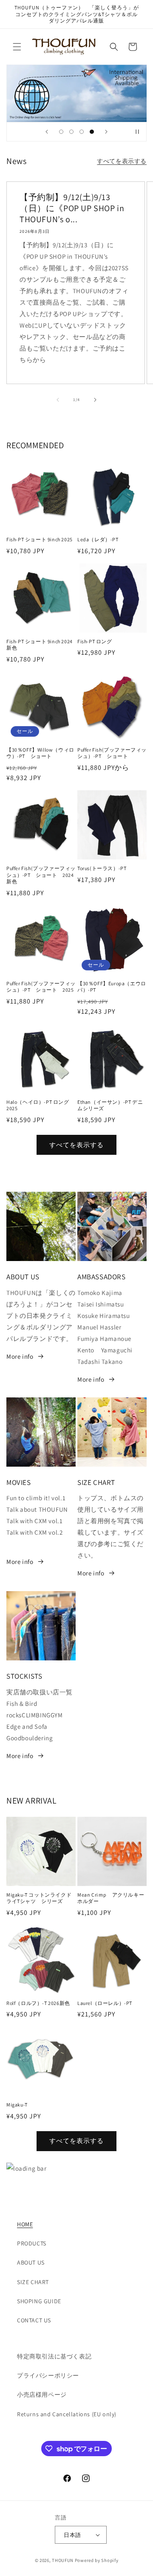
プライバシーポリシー (48, 2375)
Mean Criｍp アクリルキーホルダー (111, 1898)
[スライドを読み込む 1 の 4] (61, 132)
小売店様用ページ (42, 2395)
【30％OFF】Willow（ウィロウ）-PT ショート (40, 753)
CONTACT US (34, 2320)
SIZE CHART (33, 2282)
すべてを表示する (122, 161)
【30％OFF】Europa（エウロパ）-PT (112, 987)
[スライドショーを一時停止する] (137, 132)
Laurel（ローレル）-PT (105, 2003)
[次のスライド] (106, 132)
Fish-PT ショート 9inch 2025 (40, 539)
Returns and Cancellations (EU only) (67, 2414)
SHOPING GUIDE (39, 2301)
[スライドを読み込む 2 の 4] (71, 132)
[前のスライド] (47, 132)
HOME (25, 2224)
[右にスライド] (95, 400)
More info (20, 1356)
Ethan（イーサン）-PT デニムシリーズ (110, 1105)
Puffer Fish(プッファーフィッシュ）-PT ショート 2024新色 (41, 875)
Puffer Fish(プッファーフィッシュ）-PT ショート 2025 (41, 987)
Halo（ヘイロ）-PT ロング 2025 (40, 1105)
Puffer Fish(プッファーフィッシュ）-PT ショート (112, 753)
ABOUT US (31, 2262)
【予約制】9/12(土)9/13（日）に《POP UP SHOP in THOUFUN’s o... (72, 208)
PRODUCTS (32, 2243)
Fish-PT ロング (95, 641)
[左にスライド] (58, 400)
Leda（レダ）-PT (101, 539)
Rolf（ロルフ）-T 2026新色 (38, 2003)
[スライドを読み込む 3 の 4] (82, 132)
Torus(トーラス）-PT (102, 868)
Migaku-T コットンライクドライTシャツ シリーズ (39, 1898)
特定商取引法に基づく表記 (54, 2356)
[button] (17, 47)
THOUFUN (63, 2560)
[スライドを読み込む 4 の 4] (92, 132)
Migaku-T (17, 2105)
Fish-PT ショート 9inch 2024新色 (40, 645)
